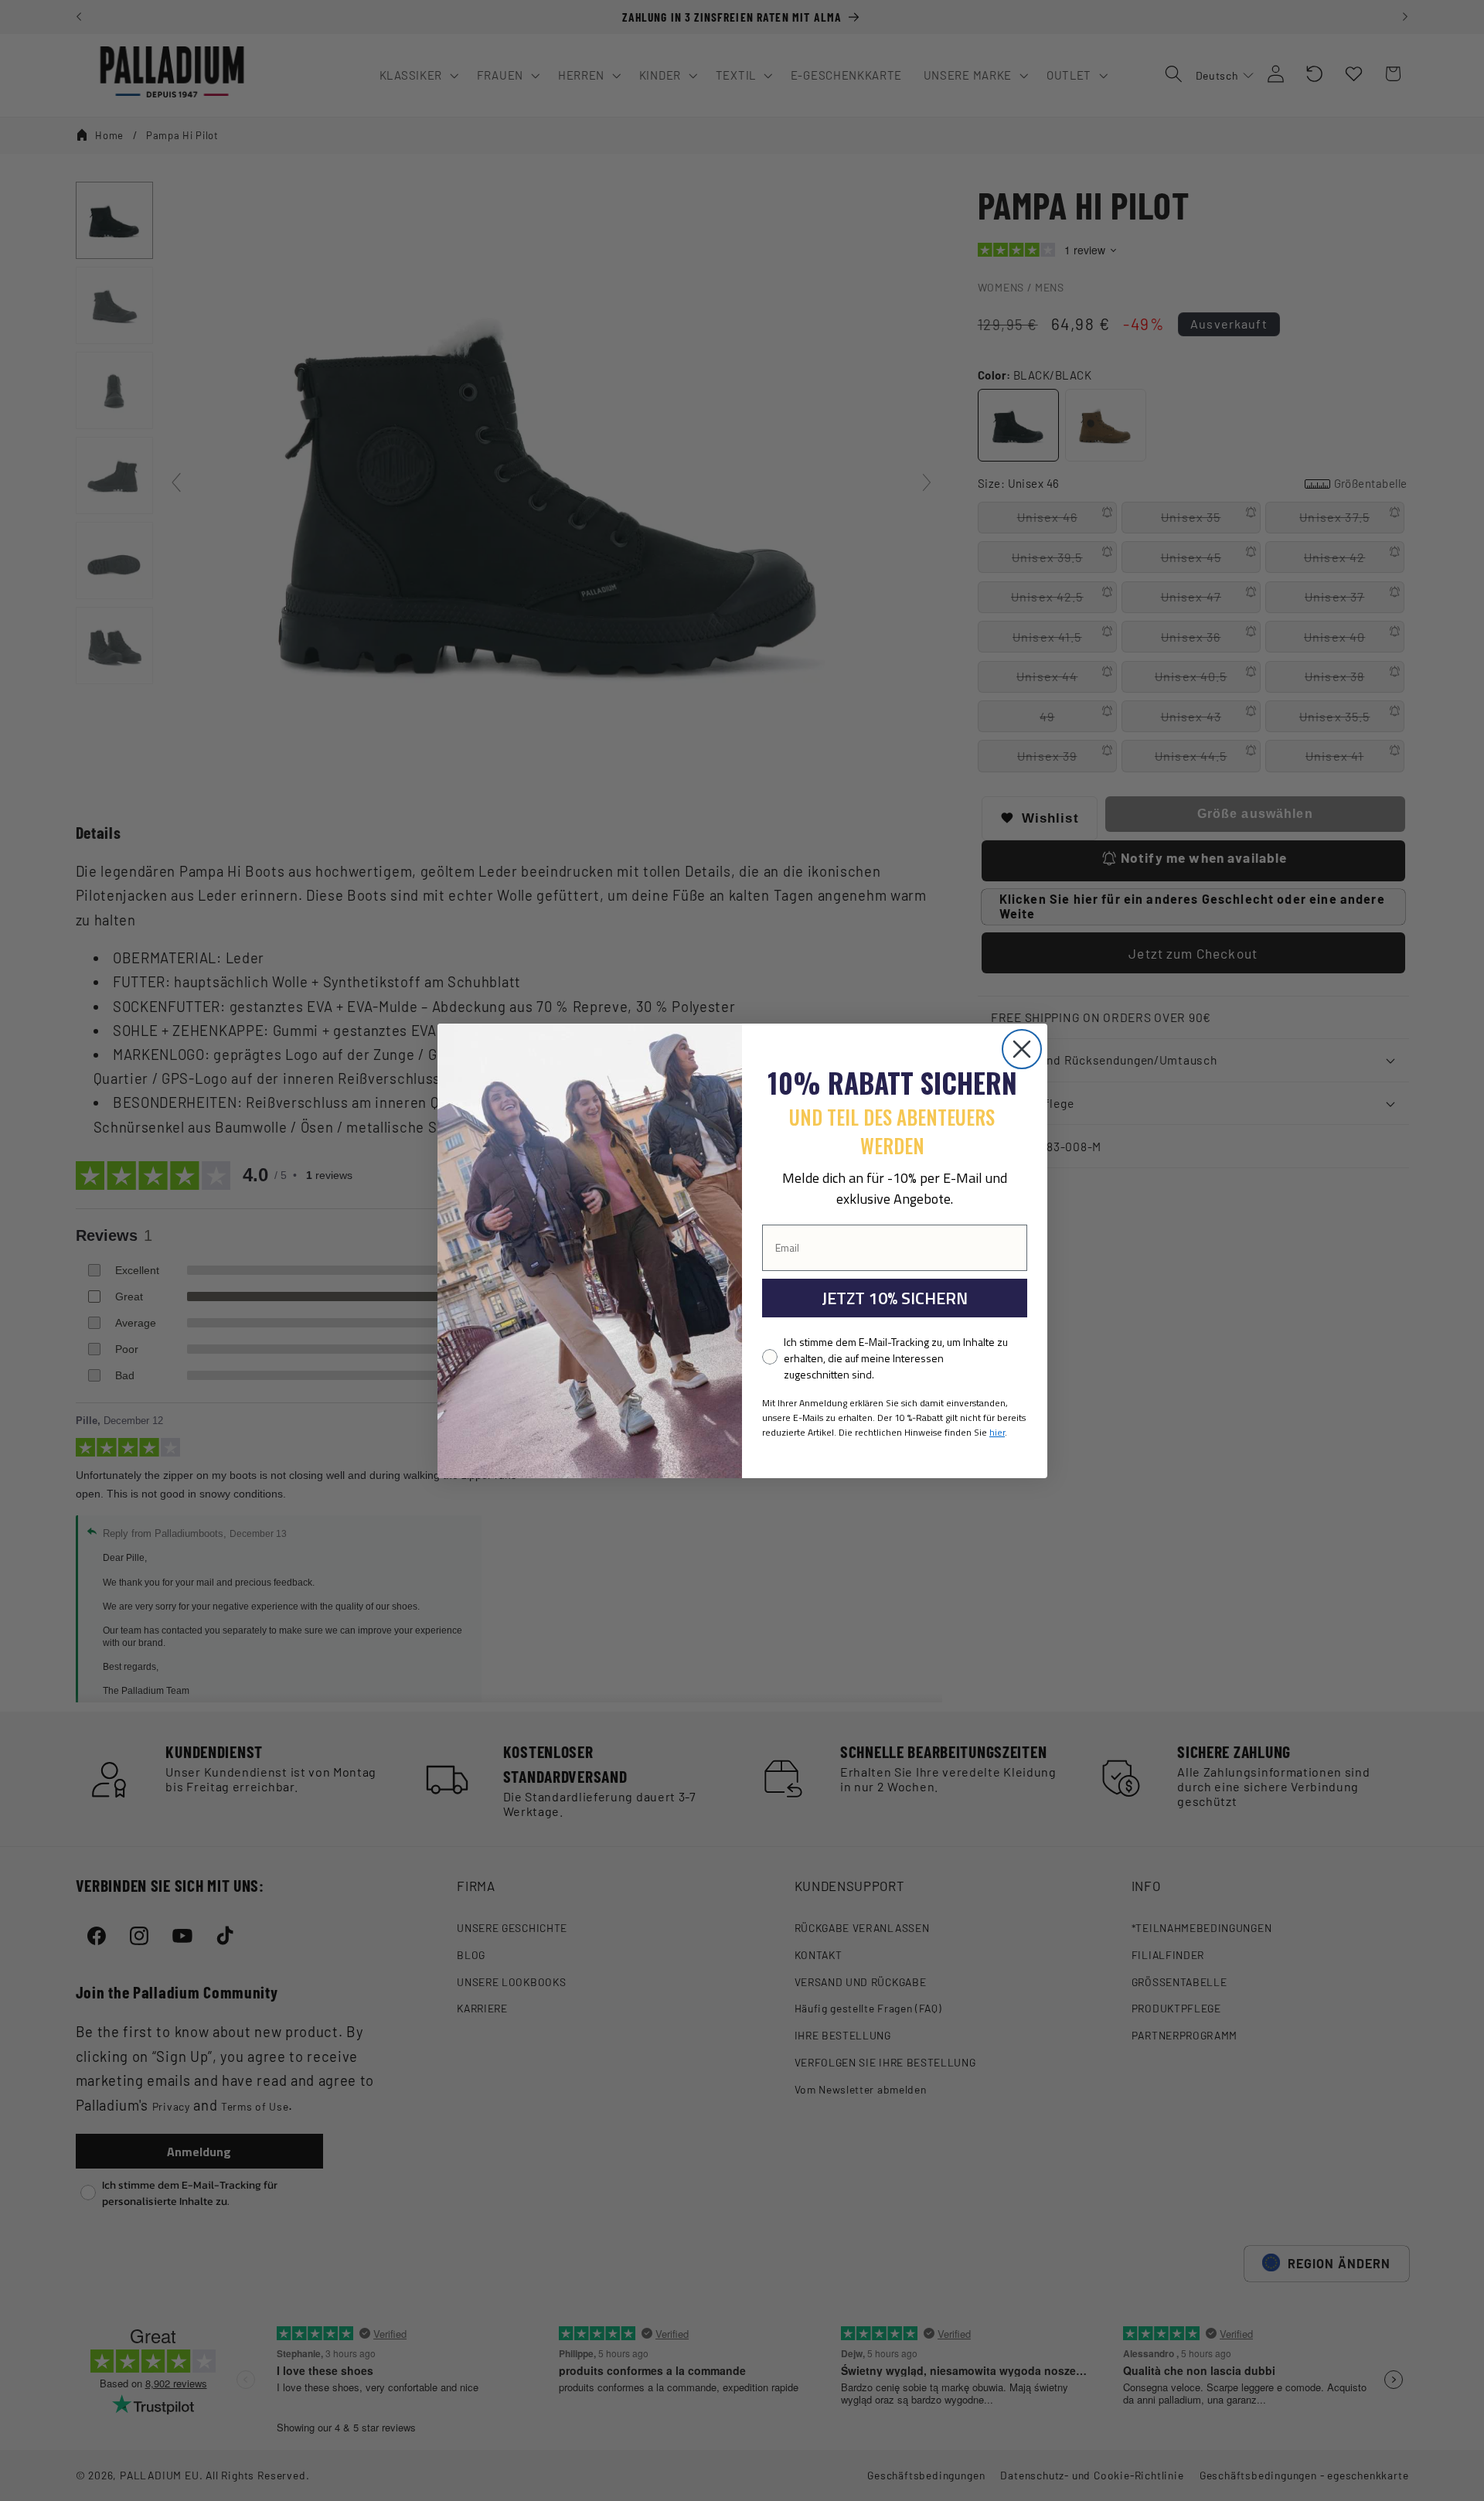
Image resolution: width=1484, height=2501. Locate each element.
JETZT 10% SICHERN (895, 1298)
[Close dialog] (1022, 1049)
